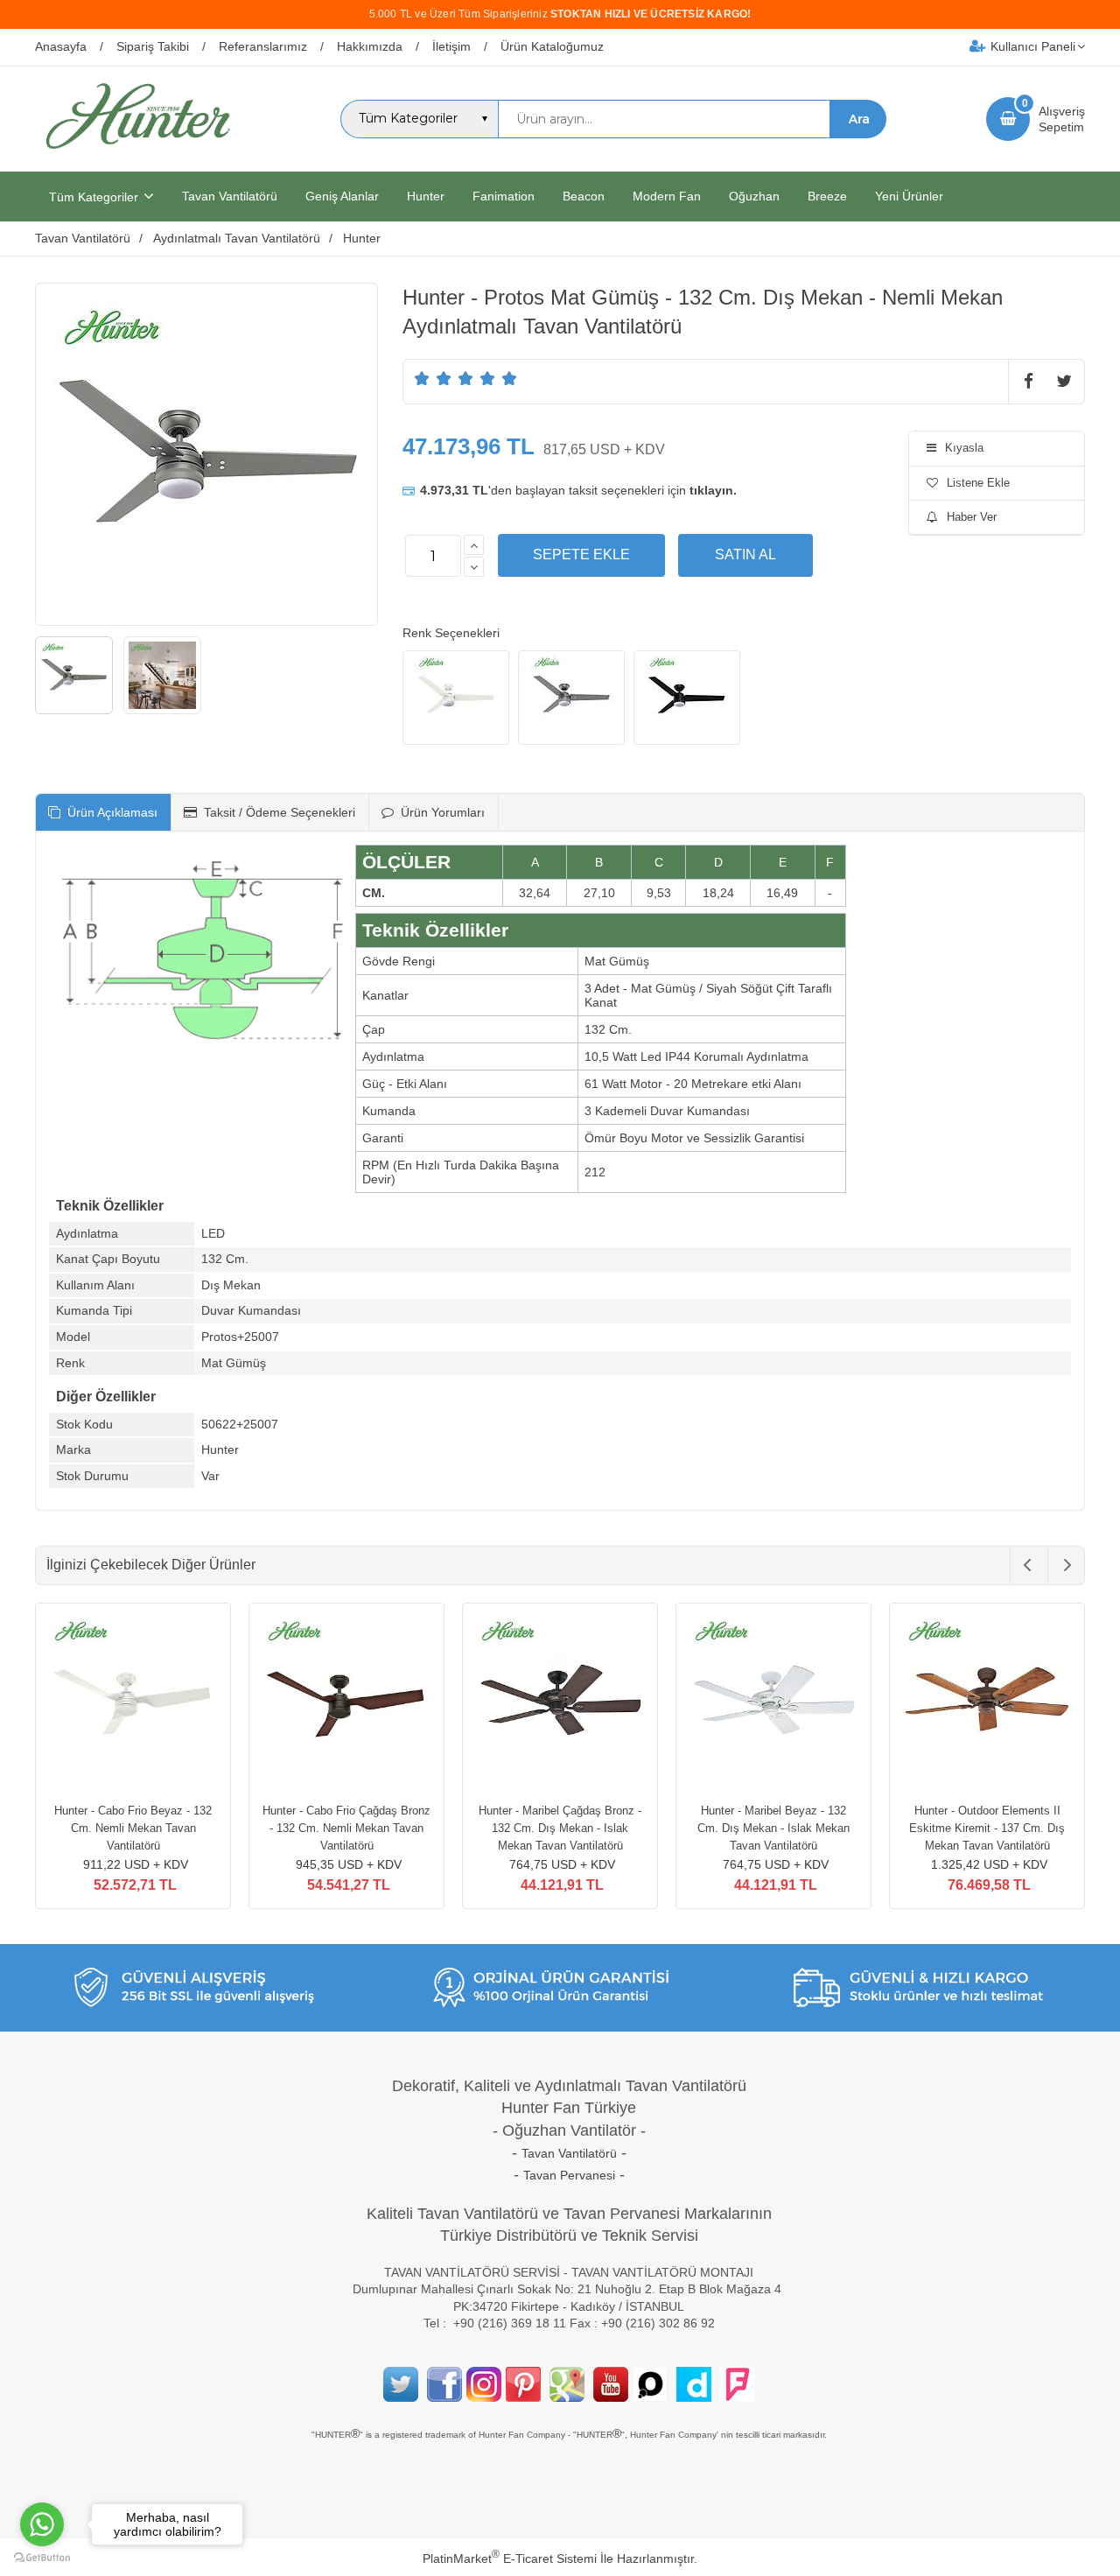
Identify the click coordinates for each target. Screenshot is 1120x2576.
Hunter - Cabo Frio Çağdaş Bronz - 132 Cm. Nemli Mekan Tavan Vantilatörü (346, 1828)
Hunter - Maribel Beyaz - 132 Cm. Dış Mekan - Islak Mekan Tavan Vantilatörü (773, 1828)
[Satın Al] (745, 555)
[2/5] (433, 378)
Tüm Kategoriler (94, 197)
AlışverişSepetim (1062, 119)
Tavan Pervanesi (569, 2175)
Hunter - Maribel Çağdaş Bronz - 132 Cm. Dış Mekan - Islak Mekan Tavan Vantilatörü (560, 1828)
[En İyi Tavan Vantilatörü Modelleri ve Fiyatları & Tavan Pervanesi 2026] (137, 156)
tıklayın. (713, 490)
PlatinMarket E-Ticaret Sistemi (510, 2558)
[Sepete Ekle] (581, 555)
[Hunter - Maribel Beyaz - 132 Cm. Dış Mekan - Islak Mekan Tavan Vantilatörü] (773, 1703)
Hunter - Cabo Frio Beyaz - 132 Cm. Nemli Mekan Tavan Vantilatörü (133, 1828)
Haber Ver (972, 517)
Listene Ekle (978, 483)
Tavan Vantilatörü (569, 2153)
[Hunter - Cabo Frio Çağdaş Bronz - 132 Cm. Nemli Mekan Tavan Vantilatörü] (346, 1703)
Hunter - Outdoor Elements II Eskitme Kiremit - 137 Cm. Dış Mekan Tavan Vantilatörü (987, 1828)
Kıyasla (964, 448)
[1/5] (422, 378)
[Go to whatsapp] (42, 2524)
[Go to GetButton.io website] (42, 2558)
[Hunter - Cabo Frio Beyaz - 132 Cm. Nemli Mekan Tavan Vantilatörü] (133, 1703)
